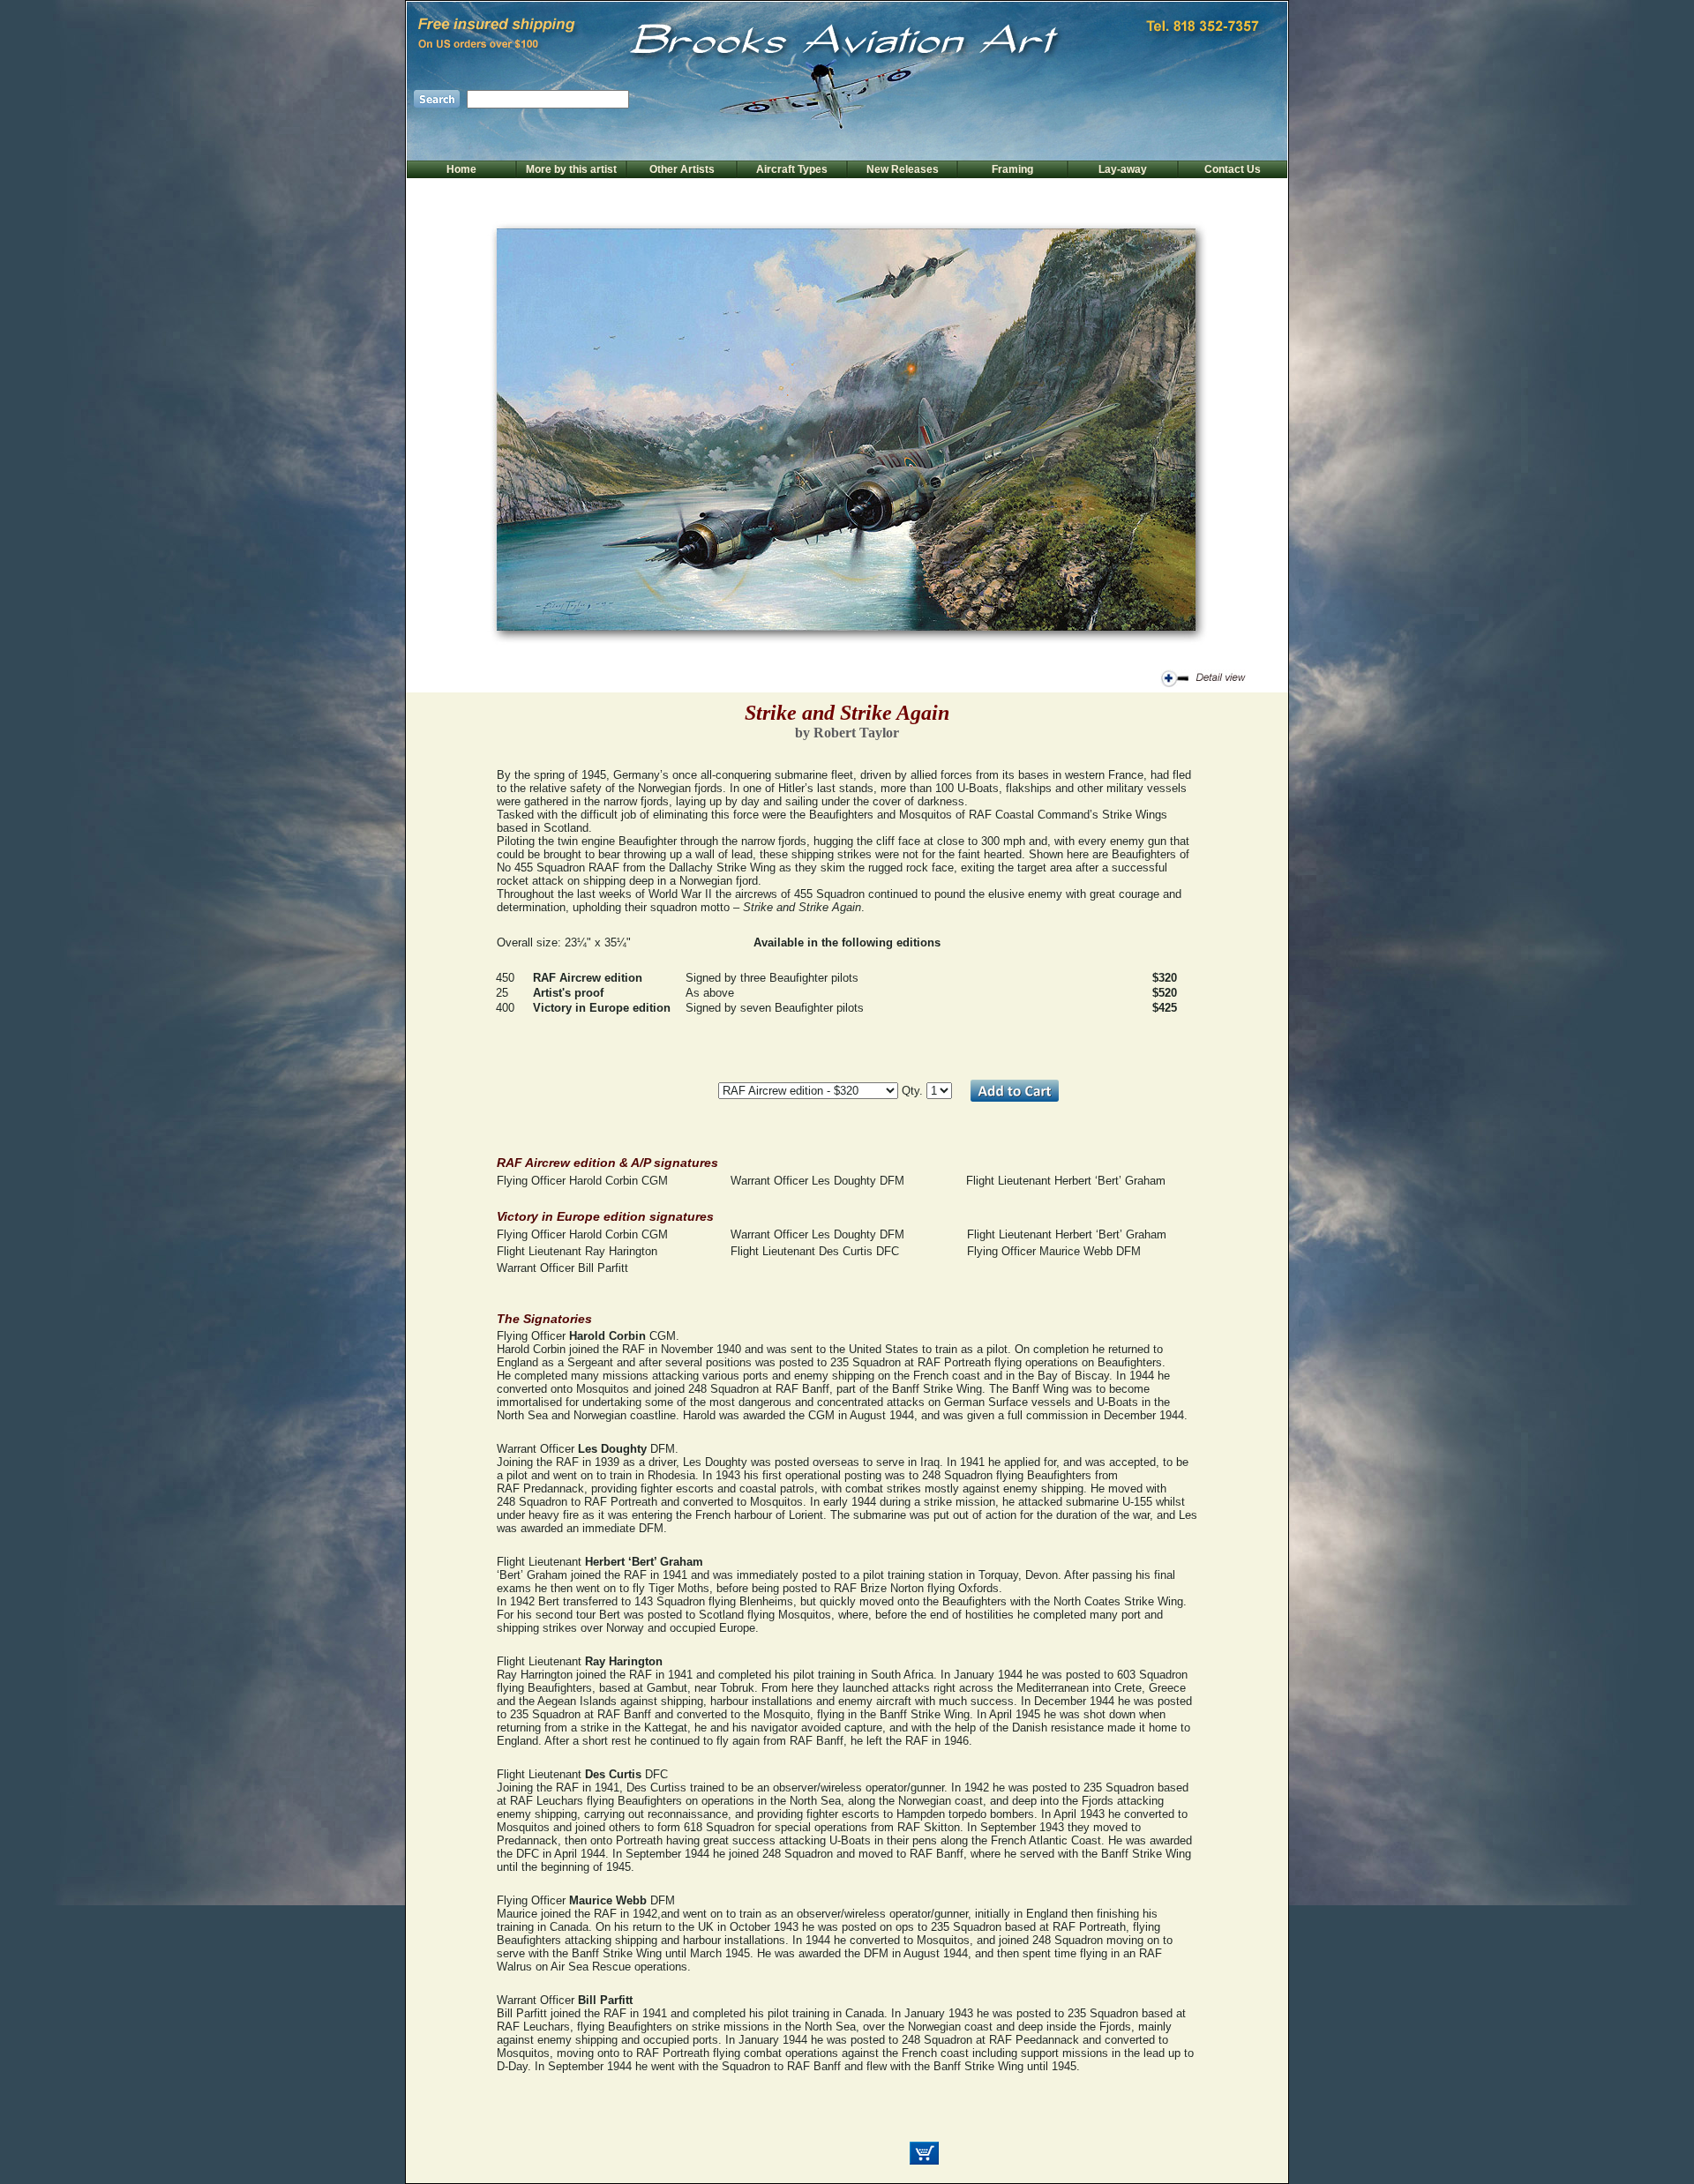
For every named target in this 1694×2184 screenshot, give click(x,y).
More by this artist (571, 169)
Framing (1012, 169)
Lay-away (1123, 169)
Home (461, 169)
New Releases (903, 169)
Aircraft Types (792, 169)
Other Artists (682, 169)
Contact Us (1233, 169)
